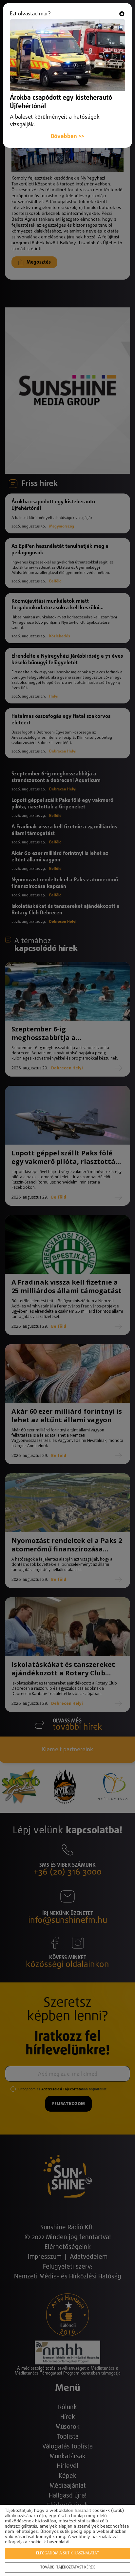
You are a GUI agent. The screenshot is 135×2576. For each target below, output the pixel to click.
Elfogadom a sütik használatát (67, 2553)
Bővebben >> (67, 137)
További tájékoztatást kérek (68, 2567)
